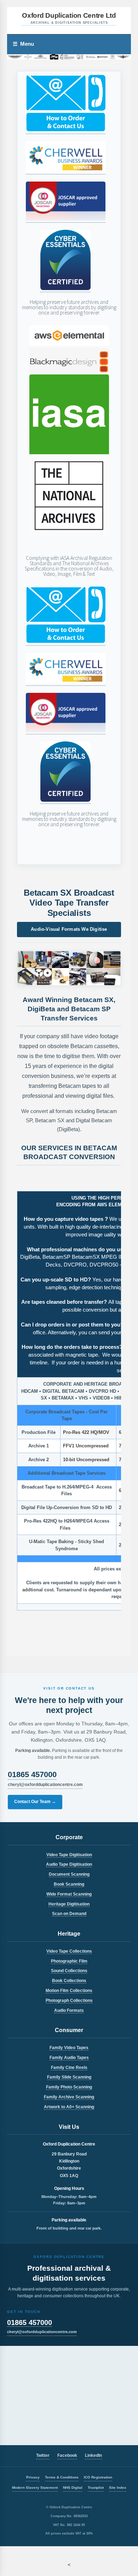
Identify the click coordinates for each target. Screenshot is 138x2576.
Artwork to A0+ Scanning (69, 2107)
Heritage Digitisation (69, 1904)
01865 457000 (32, 1774)
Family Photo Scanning (69, 2087)
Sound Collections (69, 1971)
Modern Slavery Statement (35, 2488)
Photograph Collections (69, 2001)
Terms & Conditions (62, 2477)
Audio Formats (69, 2010)
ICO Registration (98, 2477)
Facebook (67, 2455)
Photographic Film (69, 1961)
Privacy (33, 2477)
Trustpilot (96, 2488)
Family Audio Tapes (69, 2058)
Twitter (43, 2455)
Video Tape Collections (69, 1951)
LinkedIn (93, 2455)
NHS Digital (73, 2488)
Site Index (118, 2488)
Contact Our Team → (35, 1802)
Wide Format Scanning (69, 1894)
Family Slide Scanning (69, 2077)
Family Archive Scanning (69, 2097)
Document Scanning (69, 1874)
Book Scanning (69, 1884)
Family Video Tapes (69, 2048)
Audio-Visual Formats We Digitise (69, 929)
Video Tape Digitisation (69, 1855)
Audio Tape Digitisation (69, 1864)
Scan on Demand (69, 1914)
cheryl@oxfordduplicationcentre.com (45, 1785)
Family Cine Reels (69, 2068)
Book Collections (69, 1981)
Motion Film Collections (69, 1991)
